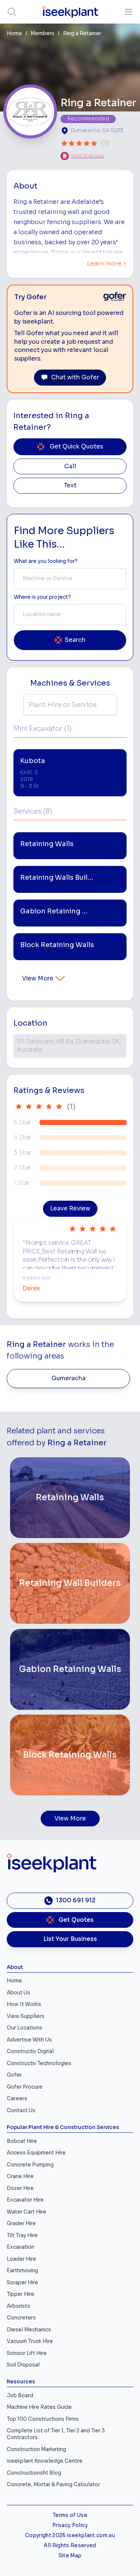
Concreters (21, 2318)
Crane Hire (20, 2176)
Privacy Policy (70, 2525)
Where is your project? (42, 597)
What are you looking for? (46, 561)
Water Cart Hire (27, 2212)
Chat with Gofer (75, 377)
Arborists (18, 2306)
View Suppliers (26, 2016)
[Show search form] (12, 12)
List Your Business (70, 1939)
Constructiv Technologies (39, 2063)
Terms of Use (70, 2515)
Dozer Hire (20, 2188)
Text (70, 486)
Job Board (20, 2396)
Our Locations (24, 2028)
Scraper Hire (22, 2283)
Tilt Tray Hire (22, 2235)
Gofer (14, 2075)
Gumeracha (69, 1378)
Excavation (21, 2247)
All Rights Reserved (70, 2546)
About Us (18, 1993)
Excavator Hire (25, 2200)
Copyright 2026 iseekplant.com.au (70, 2535)
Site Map (70, 2556)
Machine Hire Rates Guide (39, 2407)
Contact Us (21, 2111)
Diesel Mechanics (29, 2330)
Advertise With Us (29, 2040)
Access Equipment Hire (36, 2153)
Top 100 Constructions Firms (43, 2419)
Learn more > (107, 264)
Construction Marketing (36, 2449)
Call (70, 466)
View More (38, 978)
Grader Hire (21, 2223)
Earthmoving (22, 2271)
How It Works (24, 2004)
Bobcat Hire (22, 2141)
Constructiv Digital (30, 2051)
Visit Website (87, 156)
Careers (17, 2099)
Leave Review (70, 1209)
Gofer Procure (25, 2087)
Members (43, 33)
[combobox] (70, 579)
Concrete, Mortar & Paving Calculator (53, 2485)
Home (14, 33)
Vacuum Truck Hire (30, 2341)
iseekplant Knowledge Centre (45, 2461)
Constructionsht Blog (34, 2473)
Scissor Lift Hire (27, 2353)
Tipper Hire (21, 2294)
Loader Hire (21, 2259)
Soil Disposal (23, 2365)
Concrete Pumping (30, 2165)
